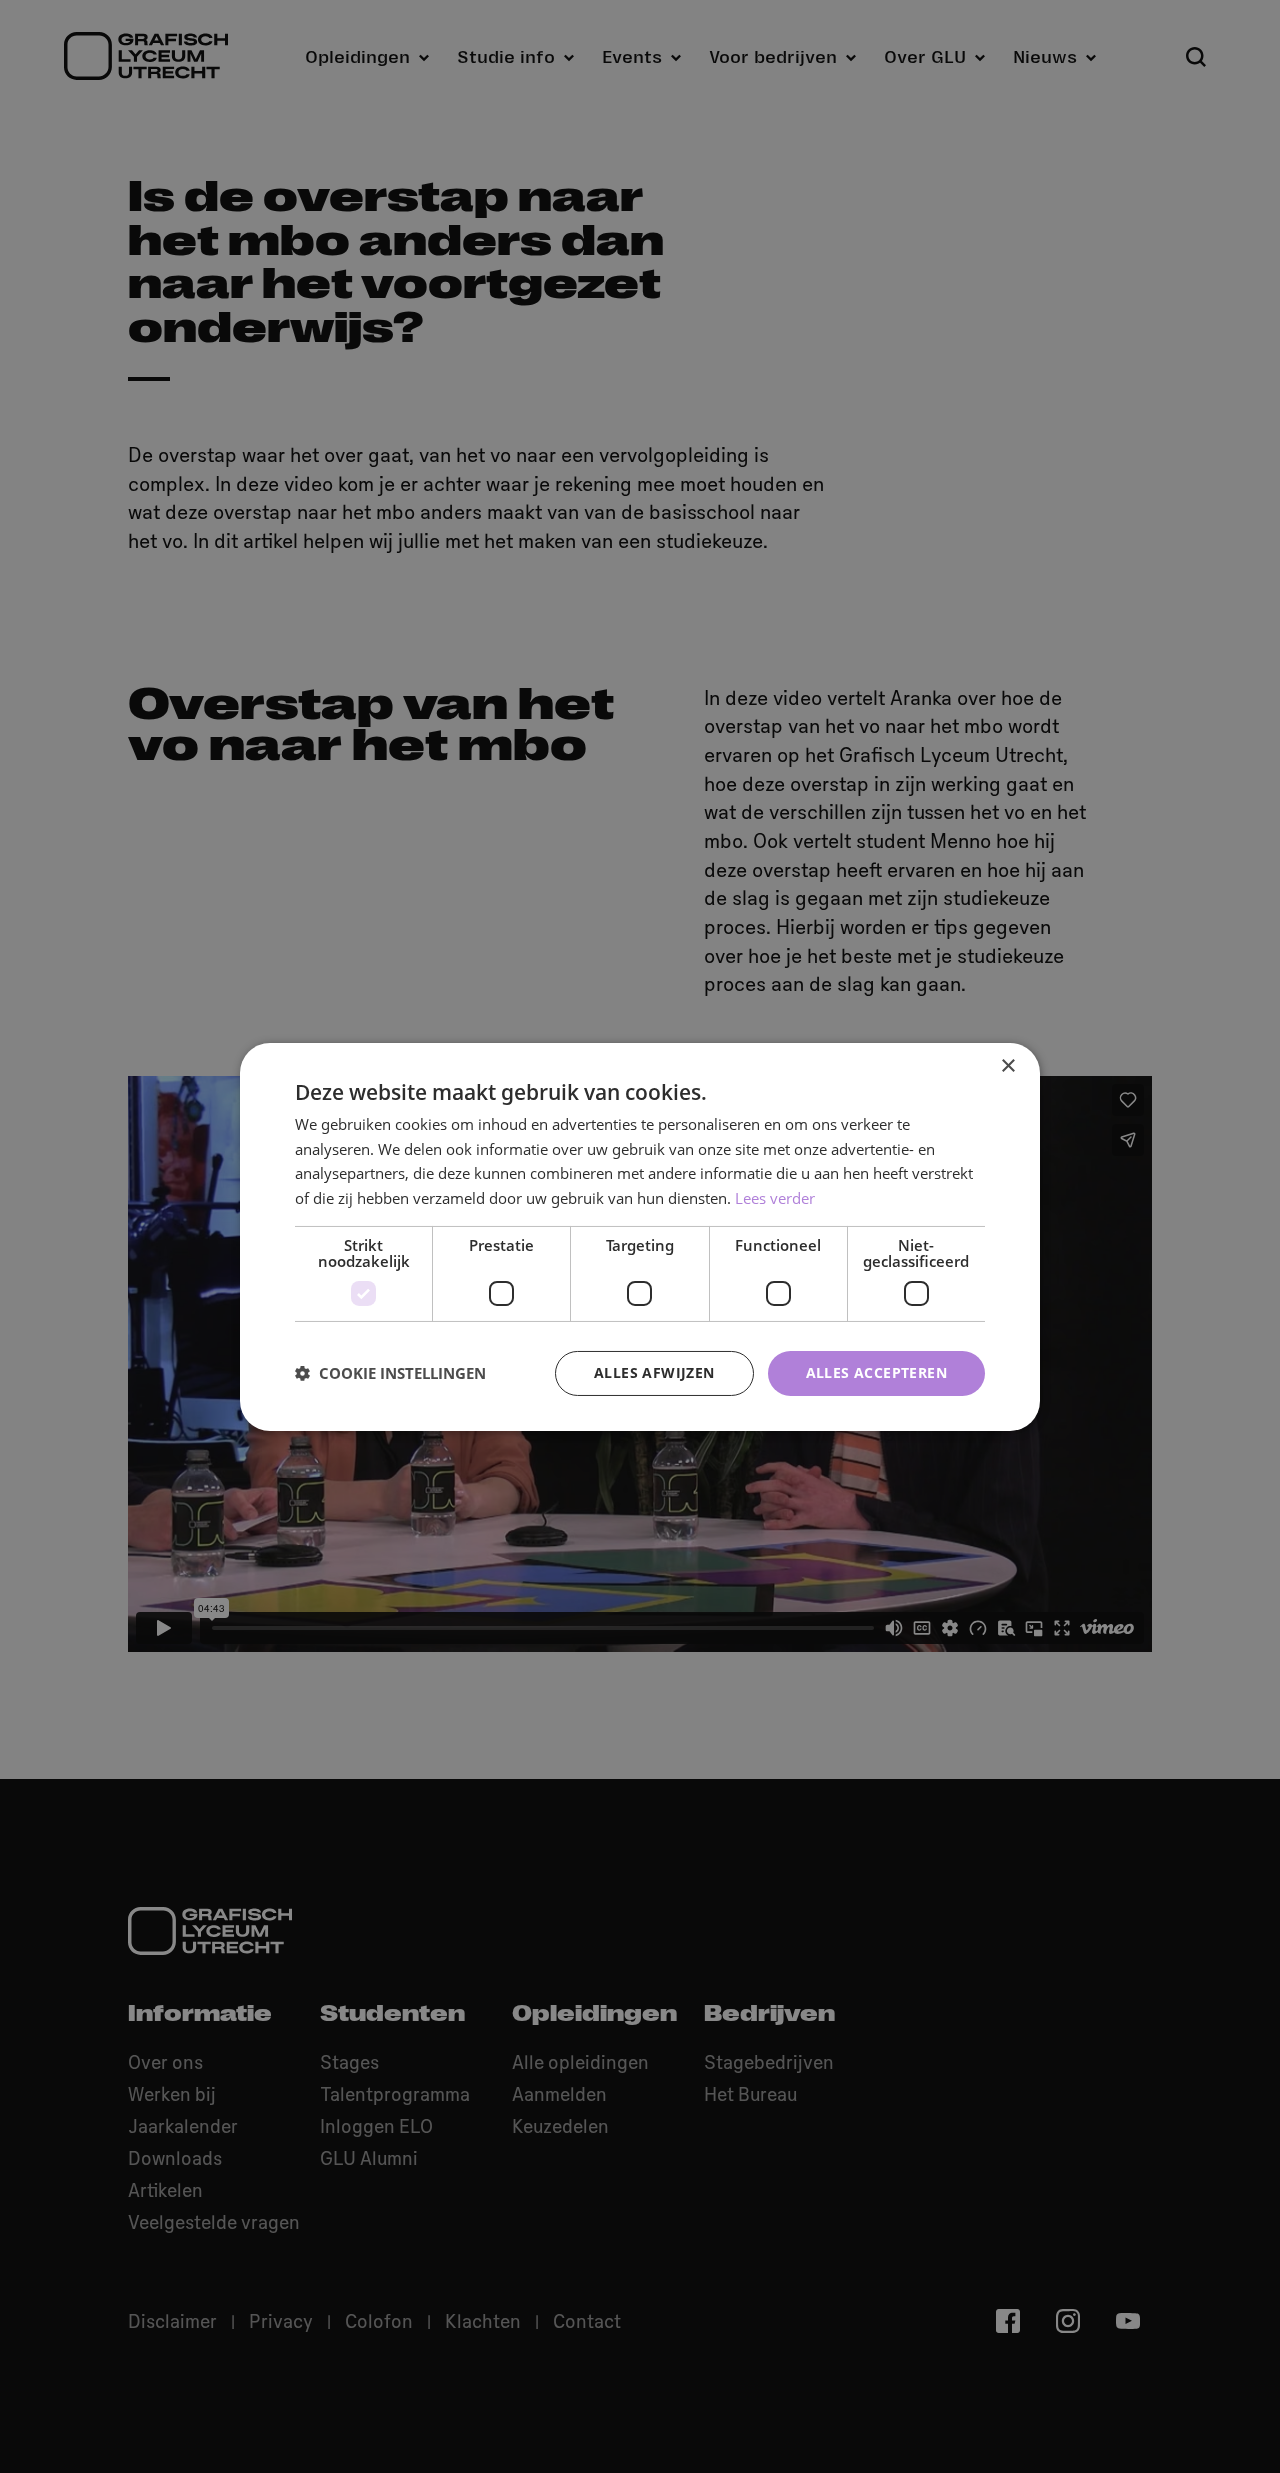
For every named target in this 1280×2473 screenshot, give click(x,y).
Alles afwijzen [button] (654, 1372)
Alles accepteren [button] (876, 1372)
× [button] (1007, 1065)
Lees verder (775, 1198)
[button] (390, 1373)
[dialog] (640, 1236)
